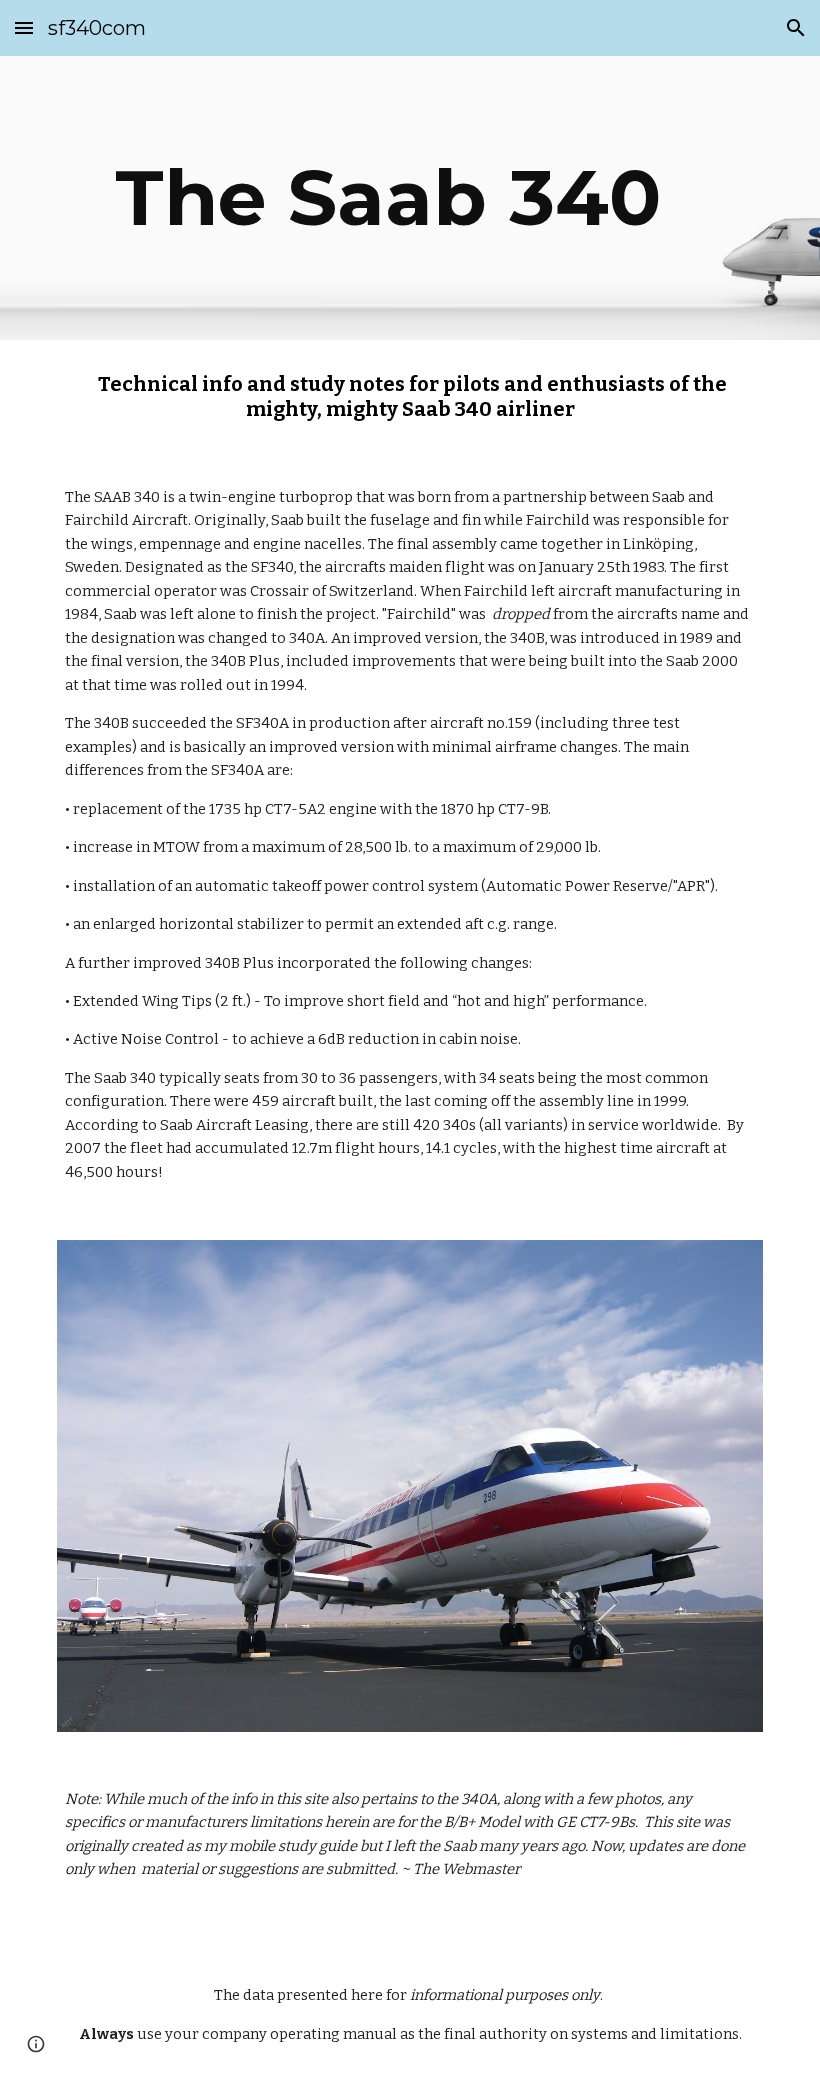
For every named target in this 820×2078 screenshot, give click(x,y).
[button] (24, 27)
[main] (410, 198)
